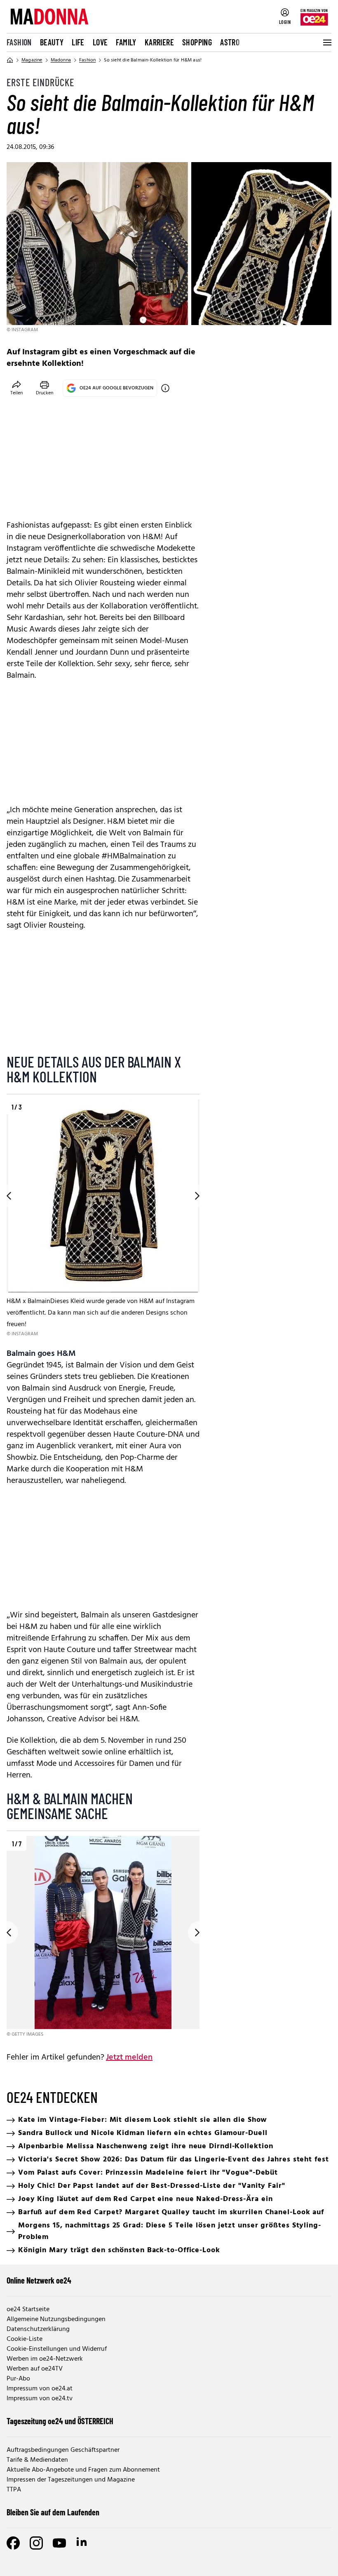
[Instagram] (36, 2543)
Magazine (32, 60)
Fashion (19, 42)
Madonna (61, 60)
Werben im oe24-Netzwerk (45, 2359)
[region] (103, 1219)
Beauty (52, 42)
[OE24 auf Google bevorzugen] (165, 388)
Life (78, 42)
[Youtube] (59, 2543)
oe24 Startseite (28, 2310)
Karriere (159, 42)
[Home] (10, 60)
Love (100, 42)
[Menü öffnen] (326, 42)
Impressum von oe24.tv (40, 2399)
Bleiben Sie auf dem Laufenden (53, 2512)
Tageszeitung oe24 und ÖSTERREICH (60, 2421)
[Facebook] (13, 2543)
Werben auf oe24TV (35, 2369)
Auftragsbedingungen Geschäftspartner (63, 2450)
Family (126, 42)
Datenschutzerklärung (38, 2329)
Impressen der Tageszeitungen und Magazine (71, 2480)
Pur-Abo (18, 2379)
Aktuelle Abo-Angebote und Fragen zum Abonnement (83, 2470)
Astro (230, 42)
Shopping (197, 42)
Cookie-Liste (25, 2339)
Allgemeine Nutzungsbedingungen (56, 2319)
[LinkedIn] (82, 2543)
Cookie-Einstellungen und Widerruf (57, 2349)
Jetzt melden (129, 2058)
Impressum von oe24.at (40, 2389)
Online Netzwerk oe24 (39, 2280)
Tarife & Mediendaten (37, 2460)
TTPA (14, 2490)
